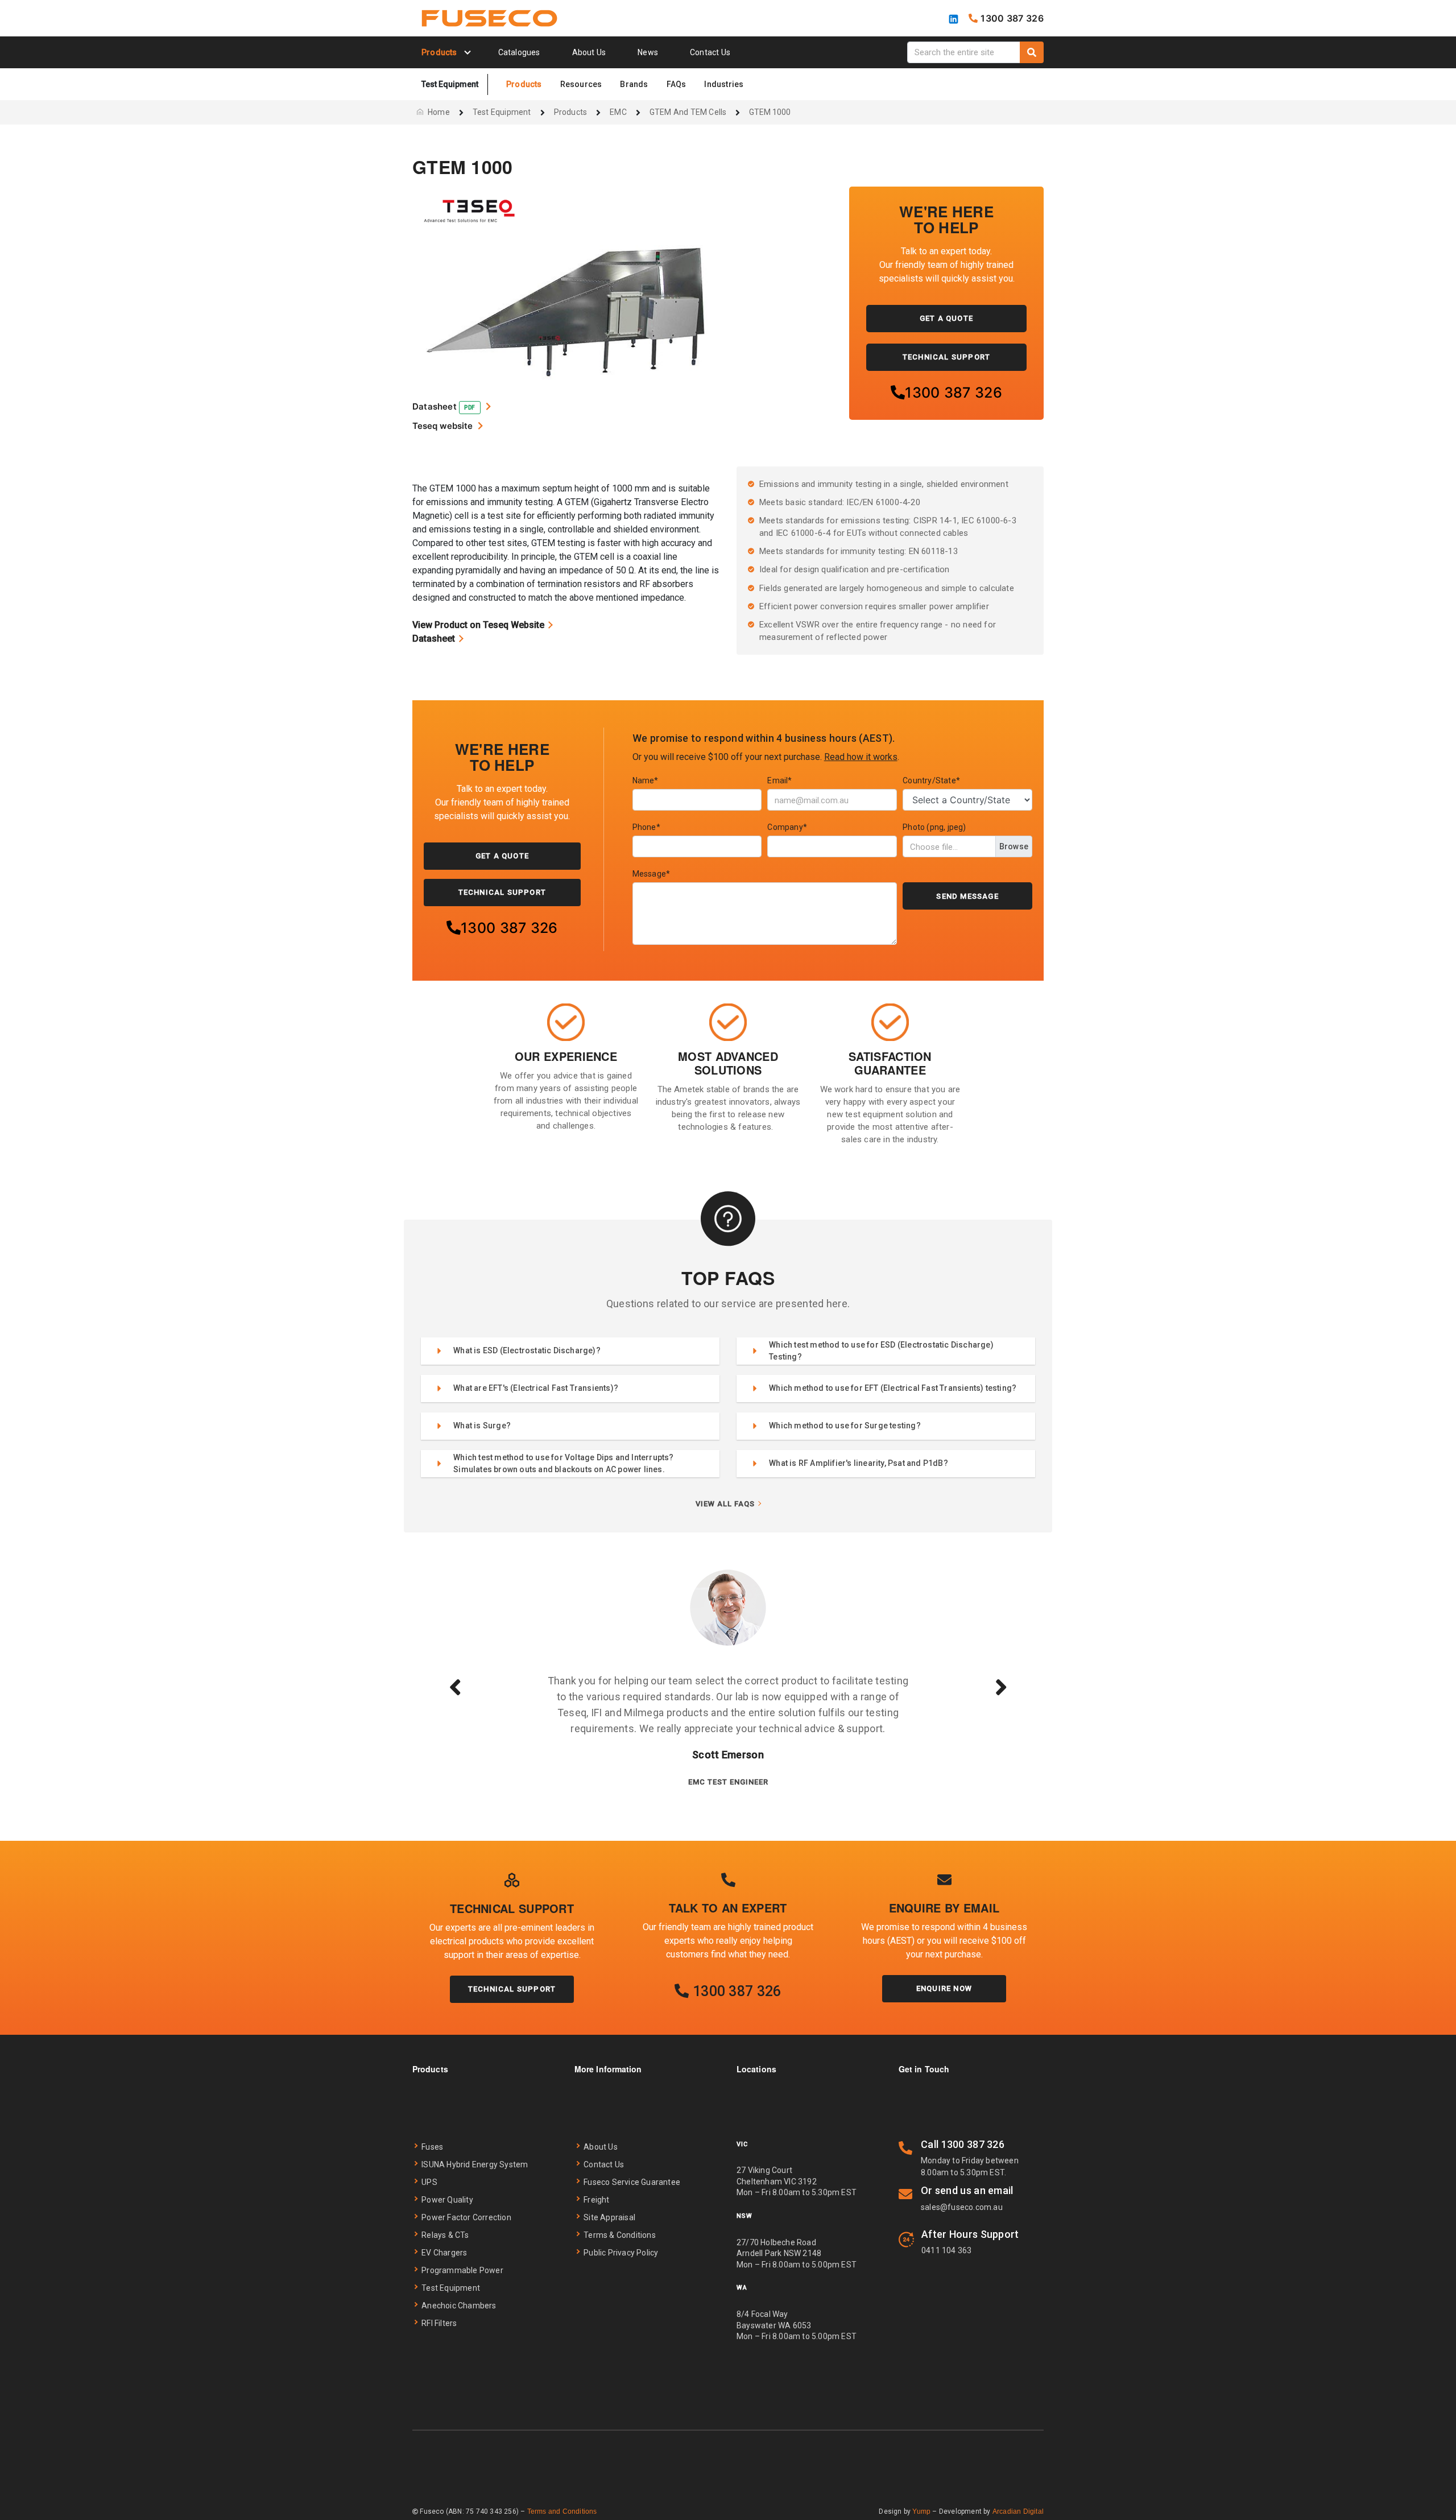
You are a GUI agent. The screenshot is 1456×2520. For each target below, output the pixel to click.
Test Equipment (502, 112)
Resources (581, 84)
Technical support (512, 1989)
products (571, 112)
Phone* (646, 827)
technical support (946, 357)
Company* (787, 827)
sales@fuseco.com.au (962, 2207)
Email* (779, 780)
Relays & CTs (445, 2235)
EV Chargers (444, 2253)
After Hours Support (970, 2234)
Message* (652, 874)
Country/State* (931, 780)
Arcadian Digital (1018, 2511)
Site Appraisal (609, 2217)
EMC (618, 112)
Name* (646, 780)
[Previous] (455, 1687)
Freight (596, 2200)
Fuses (432, 2147)
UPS (429, 2182)
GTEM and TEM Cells (688, 112)
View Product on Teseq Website (478, 625)
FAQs (677, 84)
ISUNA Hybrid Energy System (475, 2164)
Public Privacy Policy (621, 2253)
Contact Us (710, 52)
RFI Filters (439, 2323)
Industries (724, 84)
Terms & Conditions (620, 2235)
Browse (1014, 846)
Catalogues (519, 52)
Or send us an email (967, 2190)
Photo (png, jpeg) (934, 827)
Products (524, 84)
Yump (921, 2511)
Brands (634, 84)
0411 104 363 (946, 2250)
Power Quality (447, 2200)
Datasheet (434, 639)
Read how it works (861, 757)
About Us (589, 52)
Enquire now (944, 1988)
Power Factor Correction (466, 2217)
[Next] (1001, 1687)
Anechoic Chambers (459, 2306)
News (648, 52)
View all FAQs (725, 1504)
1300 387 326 (954, 393)
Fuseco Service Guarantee (632, 2182)
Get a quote (946, 318)
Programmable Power (462, 2270)
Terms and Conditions (562, 2511)
